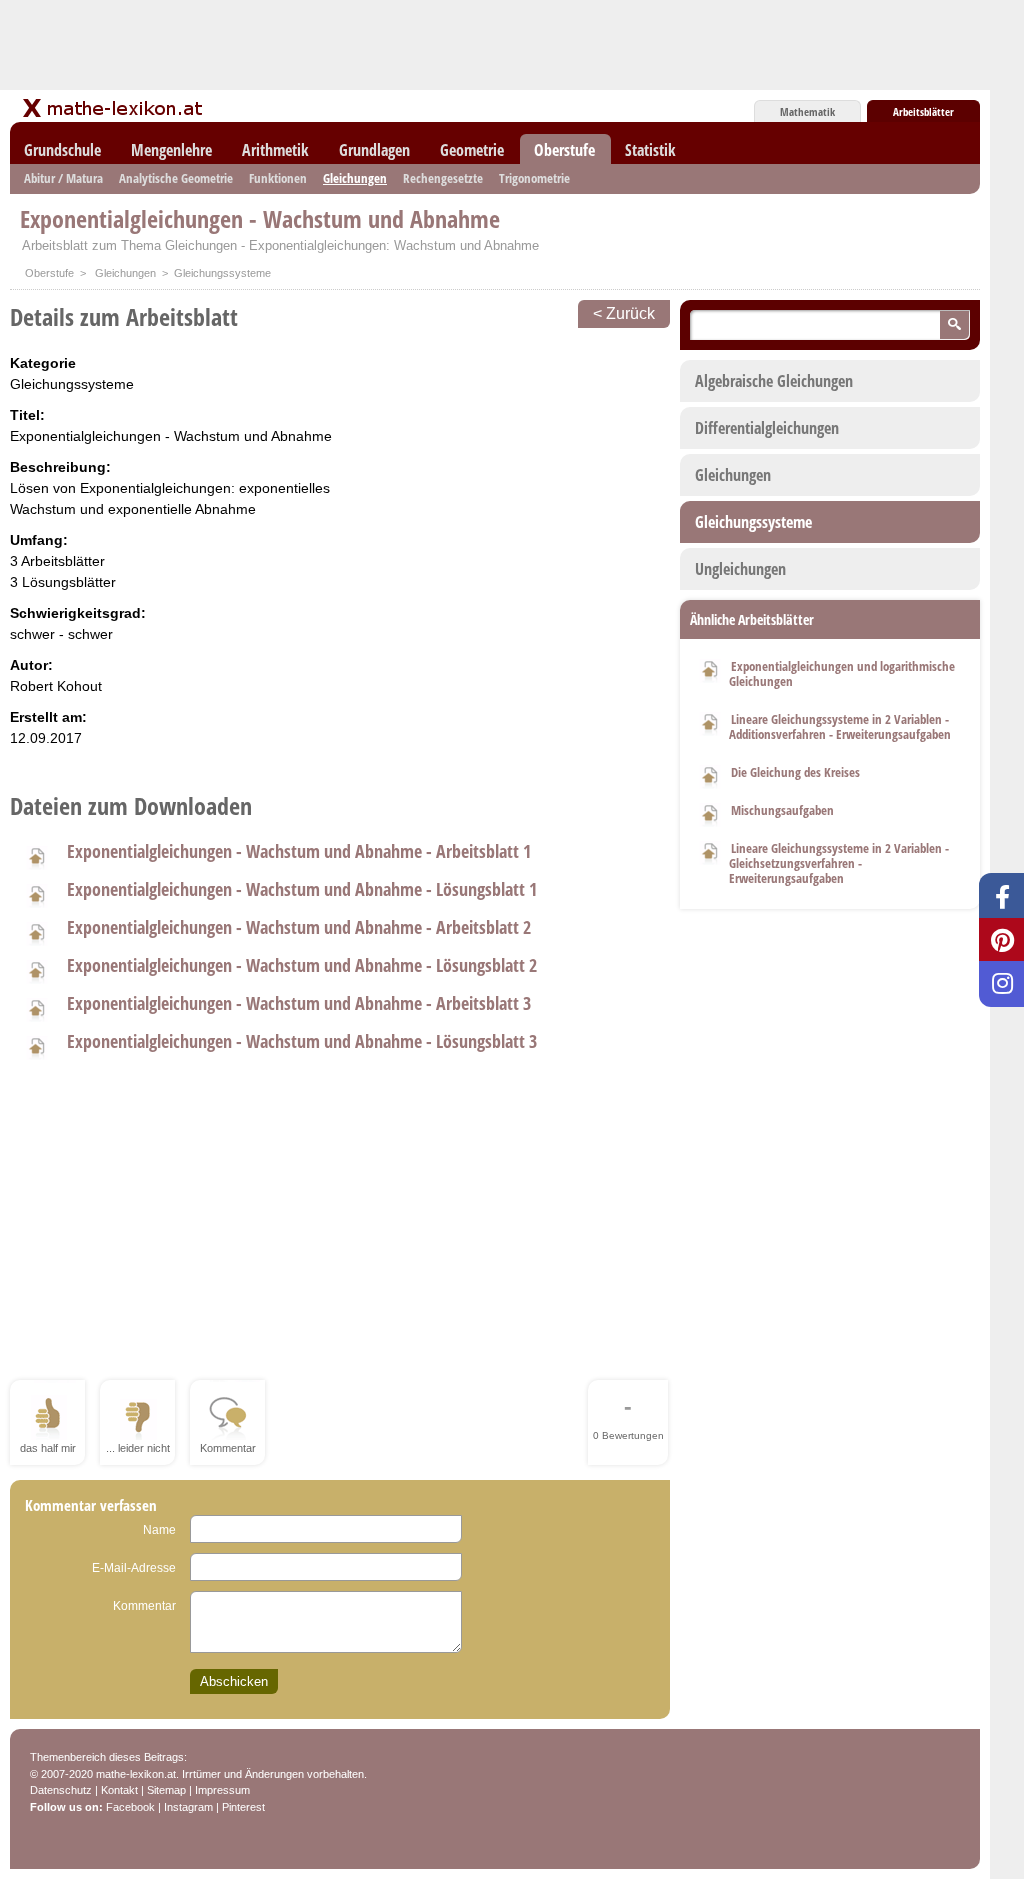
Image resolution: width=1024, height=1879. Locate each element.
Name (159, 1530)
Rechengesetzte (443, 178)
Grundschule (62, 150)
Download (710, 668)
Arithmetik (275, 150)
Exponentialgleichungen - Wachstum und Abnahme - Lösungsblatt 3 (302, 1041)
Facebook (130, 1807)
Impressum (222, 1790)
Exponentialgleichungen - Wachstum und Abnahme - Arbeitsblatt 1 (299, 851)
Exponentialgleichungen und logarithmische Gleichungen (842, 673)
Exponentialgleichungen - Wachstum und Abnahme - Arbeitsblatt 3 (299, 1003)
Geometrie (472, 150)
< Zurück (624, 313)
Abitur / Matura (63, 178)
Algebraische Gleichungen (774, 381)
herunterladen (36, 855)
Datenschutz (61, 1790)
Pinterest (243, 1807)
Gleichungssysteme (753, 522)
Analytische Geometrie (176, 178)
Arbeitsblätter (923, 111)
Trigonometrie (534, 178)
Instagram (188, 1807)
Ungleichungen (740, 569)
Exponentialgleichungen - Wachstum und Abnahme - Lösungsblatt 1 (302, 889)
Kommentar (144, 1606)
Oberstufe (564, 150)
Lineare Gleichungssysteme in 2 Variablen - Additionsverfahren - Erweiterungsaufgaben (840, 726)
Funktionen (278, 178)
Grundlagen (374, 150)
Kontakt (119, 1790)
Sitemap (166, 1790)
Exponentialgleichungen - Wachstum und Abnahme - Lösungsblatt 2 (302, 965)
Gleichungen (355, 178)
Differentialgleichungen (767, 428)
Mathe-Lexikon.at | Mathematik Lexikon (114, 108)
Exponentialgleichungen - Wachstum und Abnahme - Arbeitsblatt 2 (299, 927)
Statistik (650, 150)
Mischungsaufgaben (782, 810)
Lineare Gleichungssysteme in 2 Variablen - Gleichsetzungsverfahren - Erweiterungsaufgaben (839, 863)
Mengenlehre (171, 150)
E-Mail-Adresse (134, 1568)
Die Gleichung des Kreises (795, 772)
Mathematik (807, 111)
